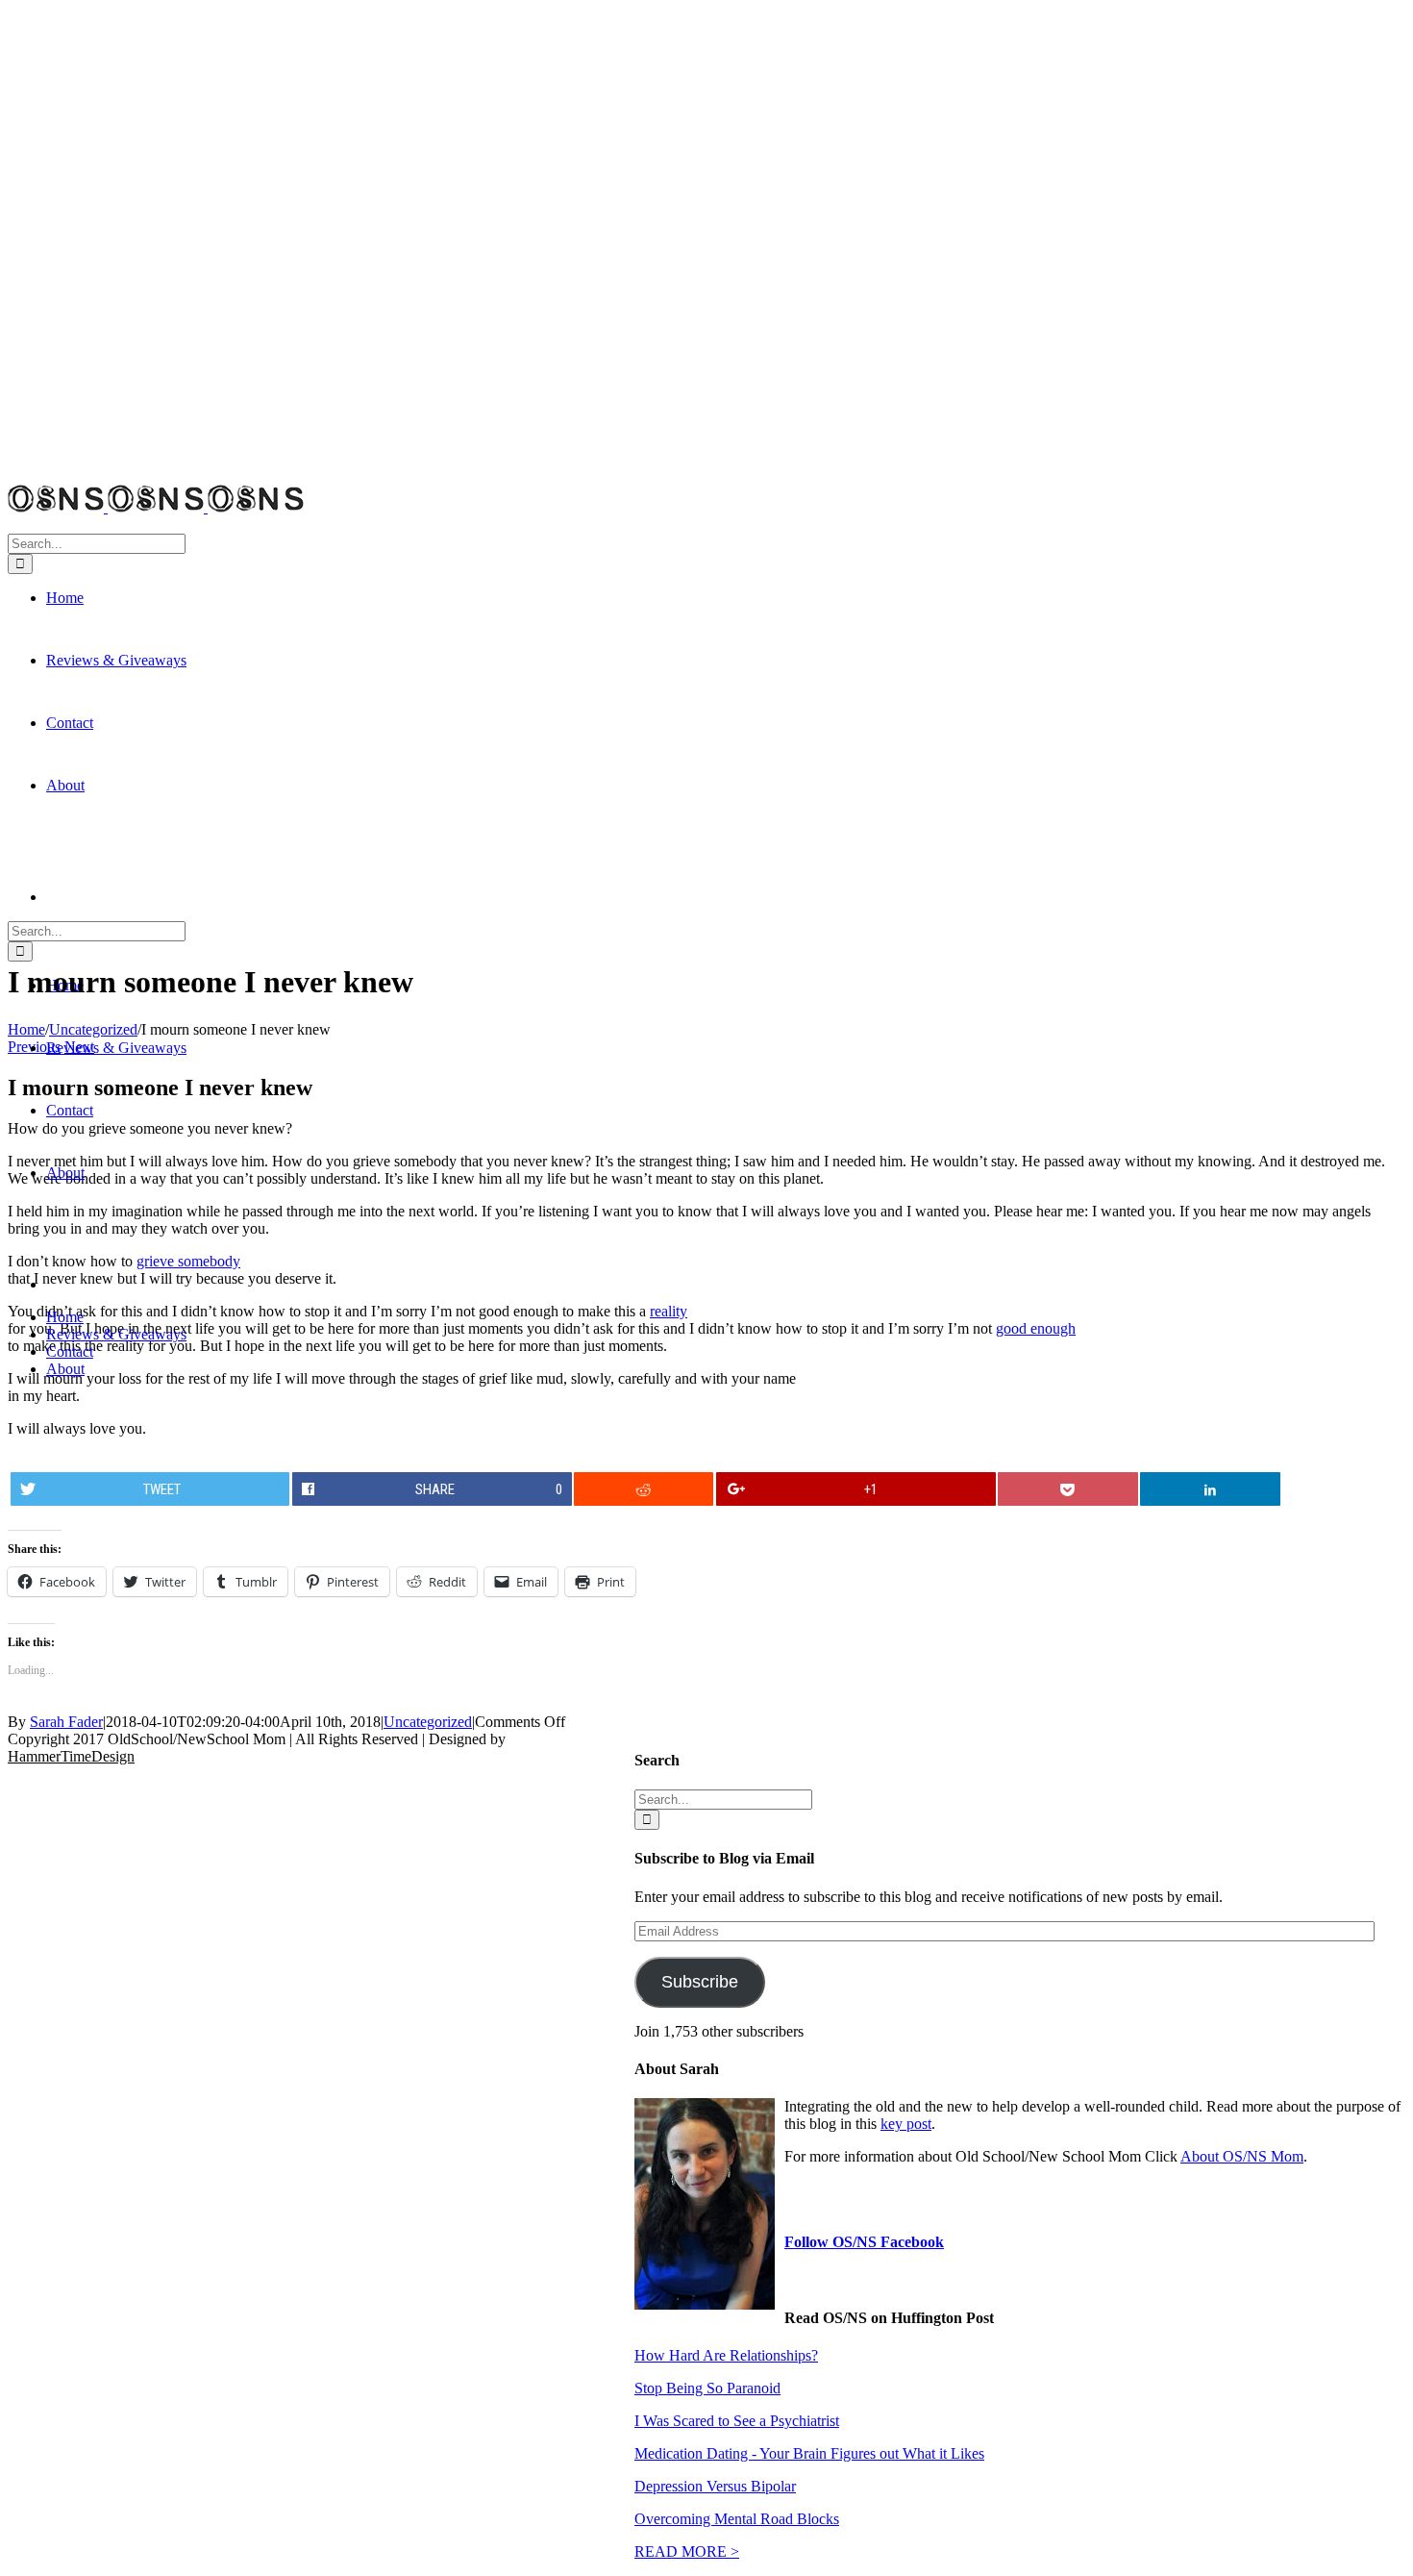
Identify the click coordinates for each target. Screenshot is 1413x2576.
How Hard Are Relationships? (726, 2355)
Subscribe (700, 1982)
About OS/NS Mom (1242, 2156)
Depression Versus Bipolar (715, 2486)
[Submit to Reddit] (644, 1489)
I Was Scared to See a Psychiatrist (737, 2421)
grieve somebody (188, 1261)
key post (906, 2124)
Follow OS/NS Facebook (864, 2242)
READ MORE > (687, 2551)
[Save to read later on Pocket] (1067, 1489)
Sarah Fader (66, 1722)
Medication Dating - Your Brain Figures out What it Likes (809, 2453)
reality (669, 1311)
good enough (1036, 1328)
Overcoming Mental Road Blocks (737, 2519)
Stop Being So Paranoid (707, 2388)
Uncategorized (428, 1722)
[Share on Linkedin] (1210, 1489)
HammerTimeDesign (71, 1756)
